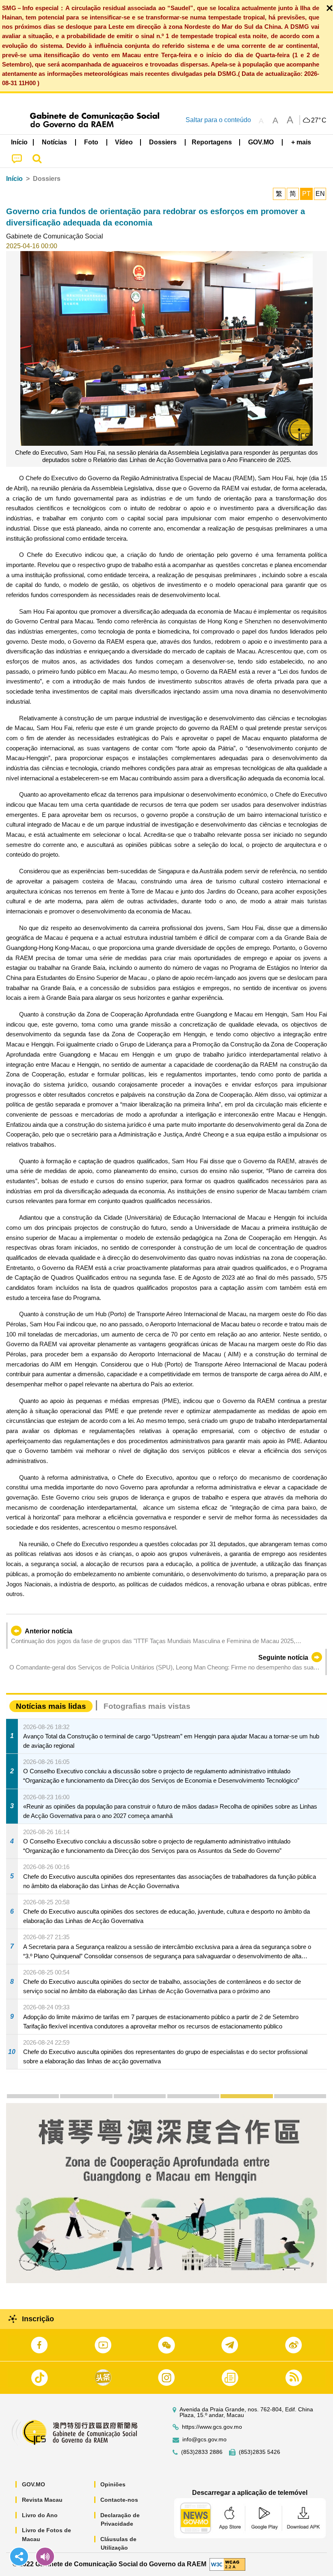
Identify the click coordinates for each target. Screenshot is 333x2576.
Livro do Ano (40, 2515)
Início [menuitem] (19, 142)
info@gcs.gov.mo (204, 2440)
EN (320, 194)
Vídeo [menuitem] (124, 142)
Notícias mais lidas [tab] (51, 1706)
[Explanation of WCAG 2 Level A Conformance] (227, 2564)
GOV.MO (34, 2484)
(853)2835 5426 (259, 2452)
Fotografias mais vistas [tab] (147, 1706)
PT (306, 194)
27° (319, 120)
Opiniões (113, 2484)
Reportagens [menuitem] (212, 142)
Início (14, 179)
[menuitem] (55, 142)
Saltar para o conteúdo (218, 120)
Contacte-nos (119, 2500)
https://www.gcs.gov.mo (212, 2427)
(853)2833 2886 (202, 2452)
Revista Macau (42, 2500)
